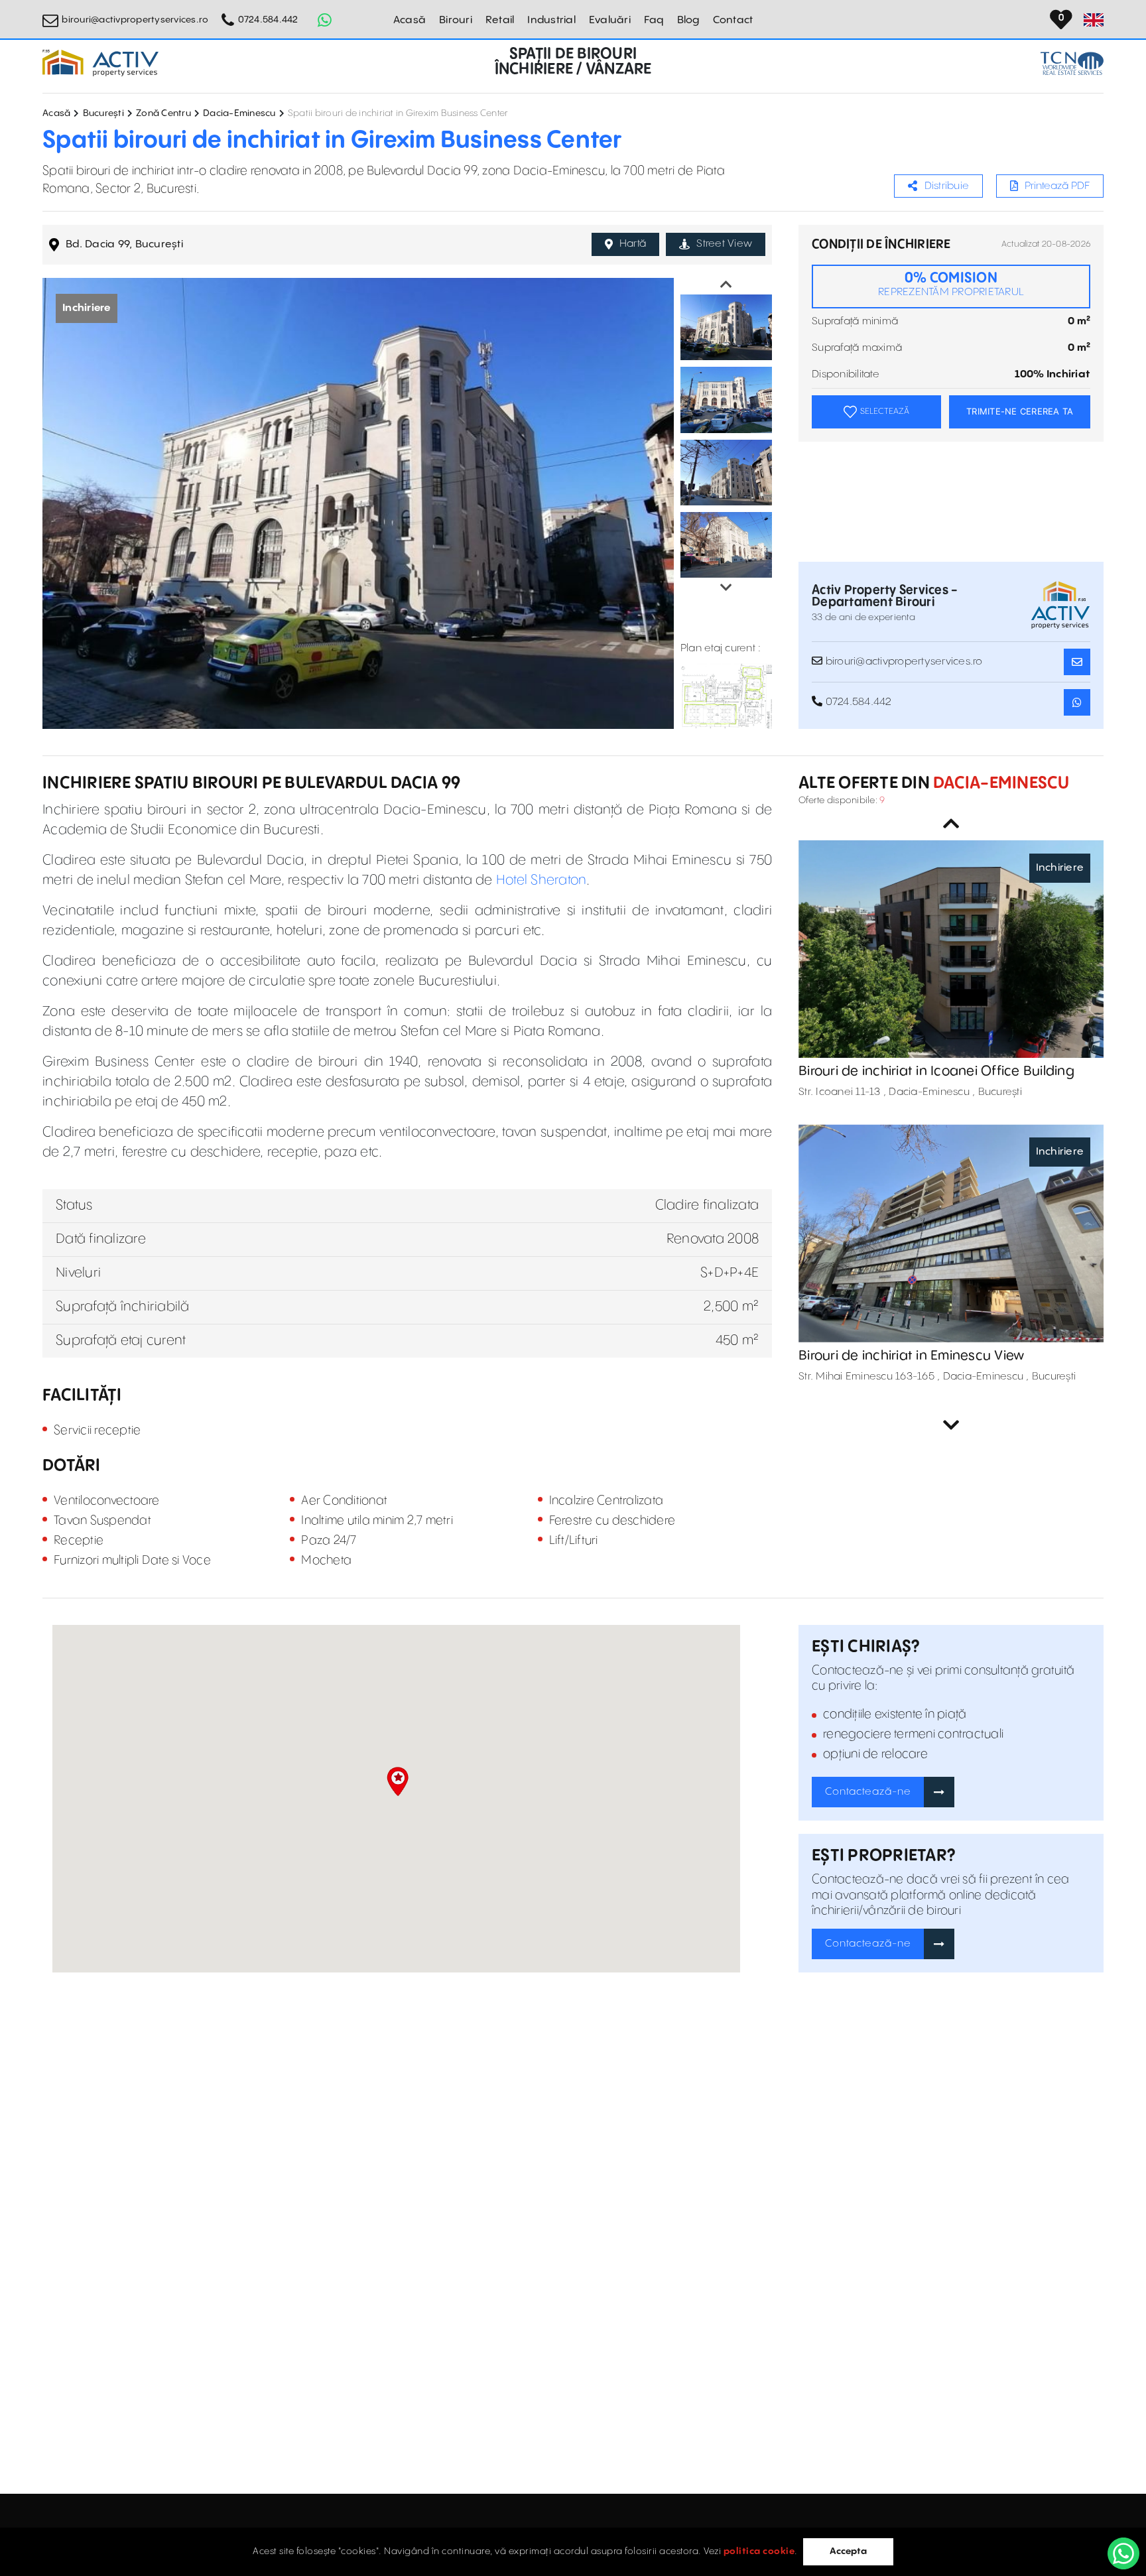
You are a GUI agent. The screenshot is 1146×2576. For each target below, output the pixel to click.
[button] (398, 1781)
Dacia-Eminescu (239, 113)
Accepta (848, 2551)
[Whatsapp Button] (325, 20)
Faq (654, 20)
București (103, 113)
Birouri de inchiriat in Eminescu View (911, 1356)
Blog (688, 20)
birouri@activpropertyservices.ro (135, 20)
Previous (726, 285)
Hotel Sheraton (541, 880)
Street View (724, 244)
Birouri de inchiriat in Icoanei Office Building (936, 1071)
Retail (500, 20)
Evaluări (610, 20)
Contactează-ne (868, 1792)
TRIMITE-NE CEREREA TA (1020, 411)
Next (726, 588)
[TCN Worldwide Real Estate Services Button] (1072, 63)
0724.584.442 (268, 20)
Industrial (551, 20)
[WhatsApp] (1123, 2553)
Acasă (410, 20)
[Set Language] (1094, 20)
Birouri (456, 20)
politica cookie (759, 2551)
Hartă (633, 244)
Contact (733, 20)
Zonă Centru (163, 113)
